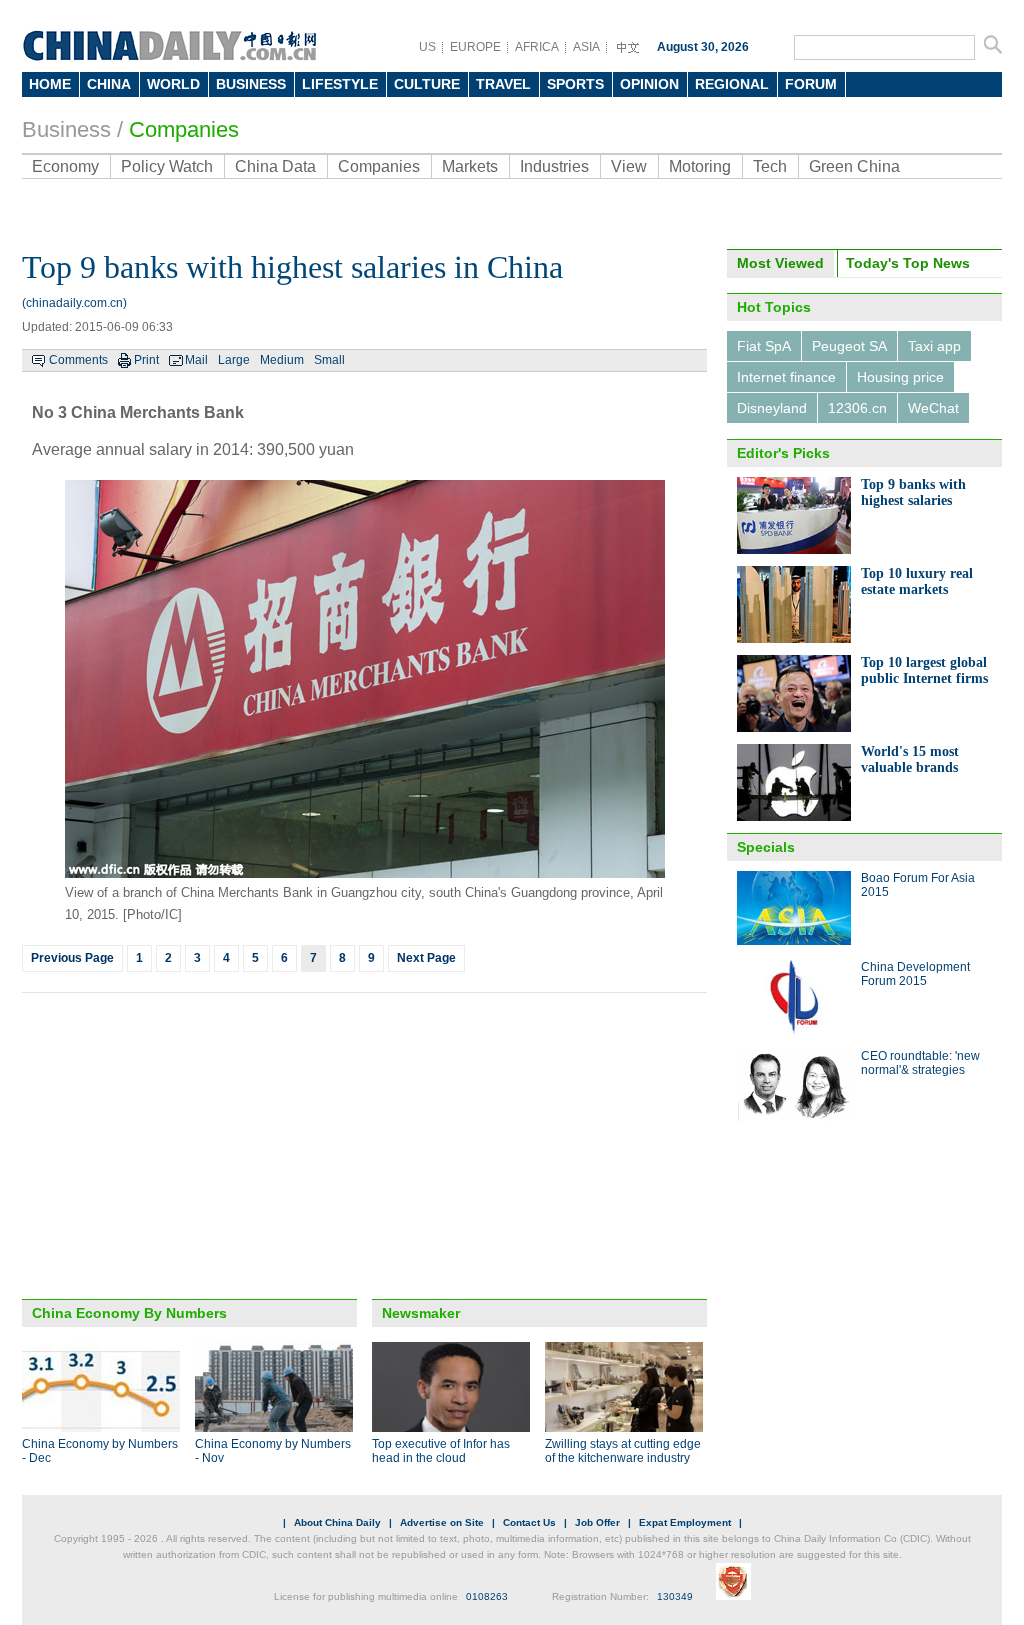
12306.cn (857, 408)
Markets (470, 166)
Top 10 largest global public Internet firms (924, 670)
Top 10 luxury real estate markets (917, 581)
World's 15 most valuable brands (910, 759)
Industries (554, 166)
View (629, 166)
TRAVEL (503, 84)
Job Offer (597, 1522)
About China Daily (337, 1522)
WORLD (173, 84)
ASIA (586, 47)
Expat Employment (685, 1522)
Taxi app (934, 346)
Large (234, 360)
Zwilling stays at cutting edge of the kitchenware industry (623, 1451)
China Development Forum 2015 (915, 974)
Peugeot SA (849, 346)
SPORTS (575, 84)
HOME (50, 84)
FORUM (811, 84)
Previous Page (72, 958)
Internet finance (786, 377)
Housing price (900, 377)
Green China (854, 166)
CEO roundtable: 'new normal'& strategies (920, 1063)
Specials (766, 847)
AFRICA (537, 47)
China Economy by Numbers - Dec (100, 1451)
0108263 (487, 1596)
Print (146, 360)
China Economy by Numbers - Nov (273, 1451)
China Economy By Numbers (129, 1313)
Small (329, 360)
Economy (65, 166)
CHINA (109, 84)
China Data (275, 166)
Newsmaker (421, 1313)
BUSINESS (251, 84)
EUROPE (475, 47)
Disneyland (772, 408)
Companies (184, 129)
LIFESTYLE (340, 84)
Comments (78, 360)
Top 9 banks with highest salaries (913, 492)
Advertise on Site (442, 1522)
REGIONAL (732, 84)
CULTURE (427, 84)
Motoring (700, 166)
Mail (196, 360)
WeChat (933, 408)
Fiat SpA (764, 346)
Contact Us (529, 1522)
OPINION (649, 84)
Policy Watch (167, 166)
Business (66, 129)
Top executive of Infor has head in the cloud (441, 1451)
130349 (675, 1596)
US (427, 47)
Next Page (426, 958)
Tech (770, 166)
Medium (282, 360)
